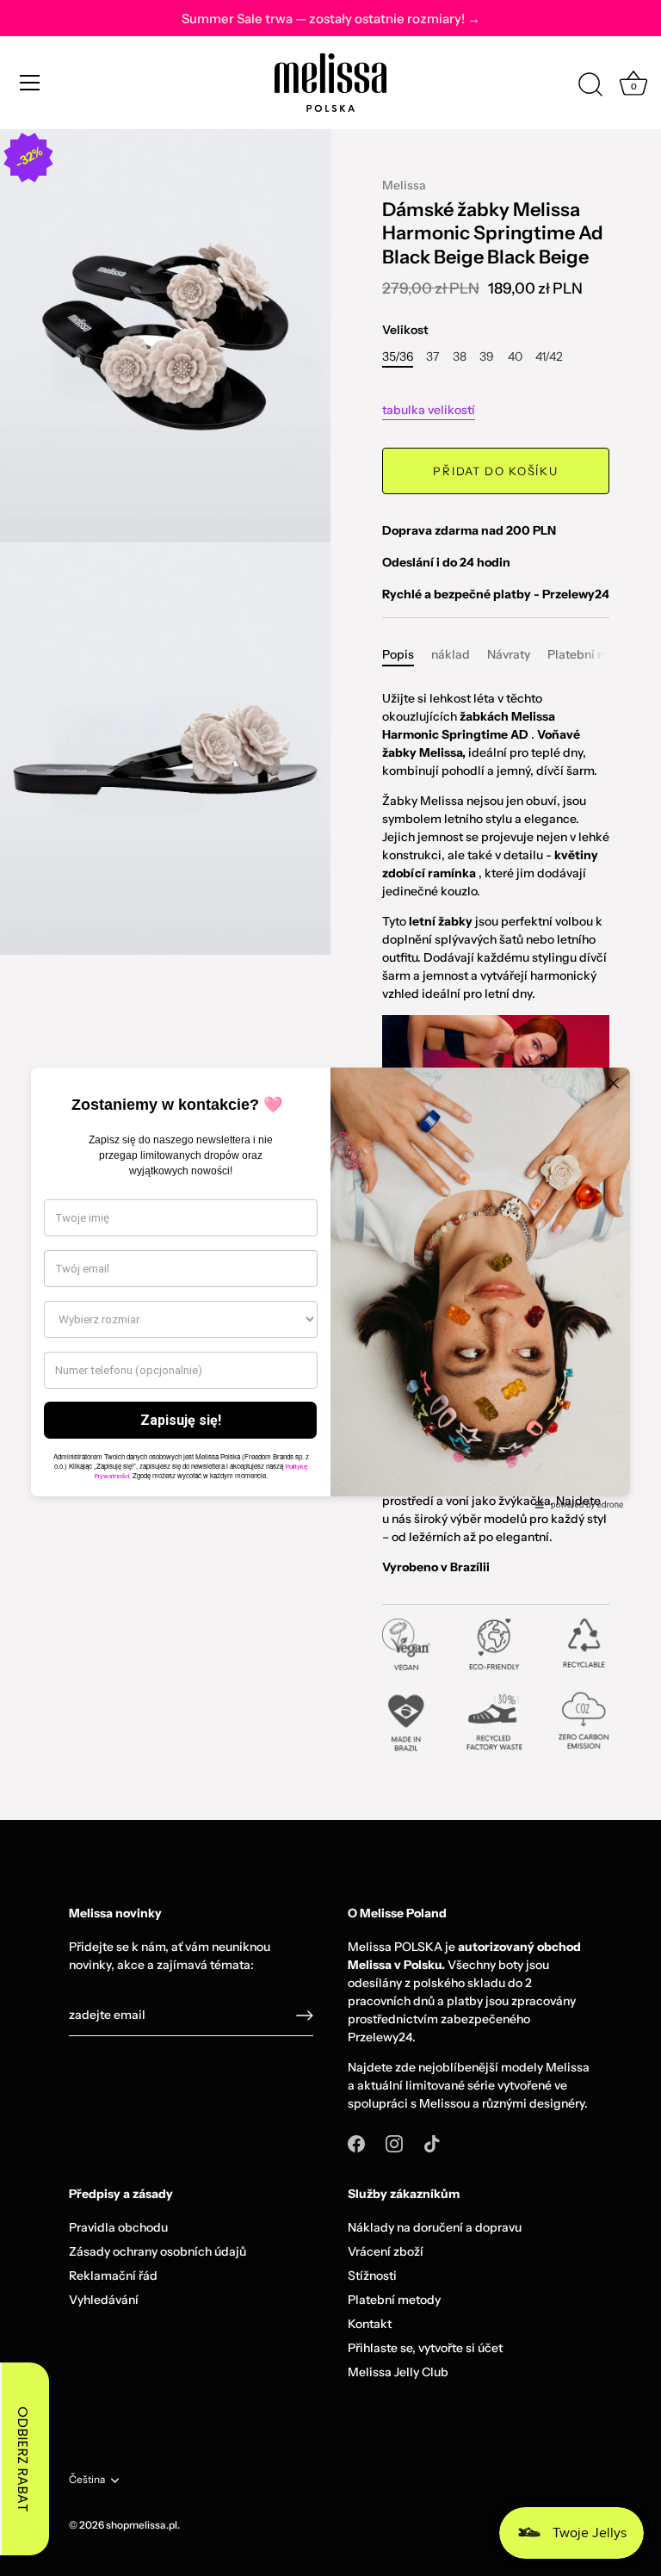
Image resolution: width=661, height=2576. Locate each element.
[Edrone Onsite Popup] (330, 1288)
